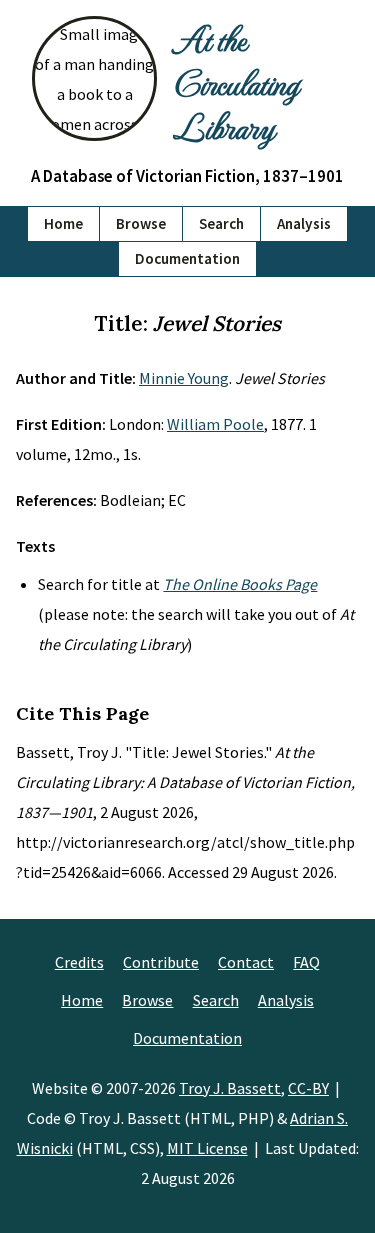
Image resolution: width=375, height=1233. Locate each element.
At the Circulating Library (235, 82)
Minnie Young (184, 378)
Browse (141, 223)
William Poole (215, 424)
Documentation (187, 258)
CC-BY (308, 1088)
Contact (246, 962)
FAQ (306, 962)
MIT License (207, 1148)
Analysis (304, 223)
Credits (79, 962)
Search (221, 223)
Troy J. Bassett (230, 1088)
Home (63, 223)
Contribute (161, 962)
